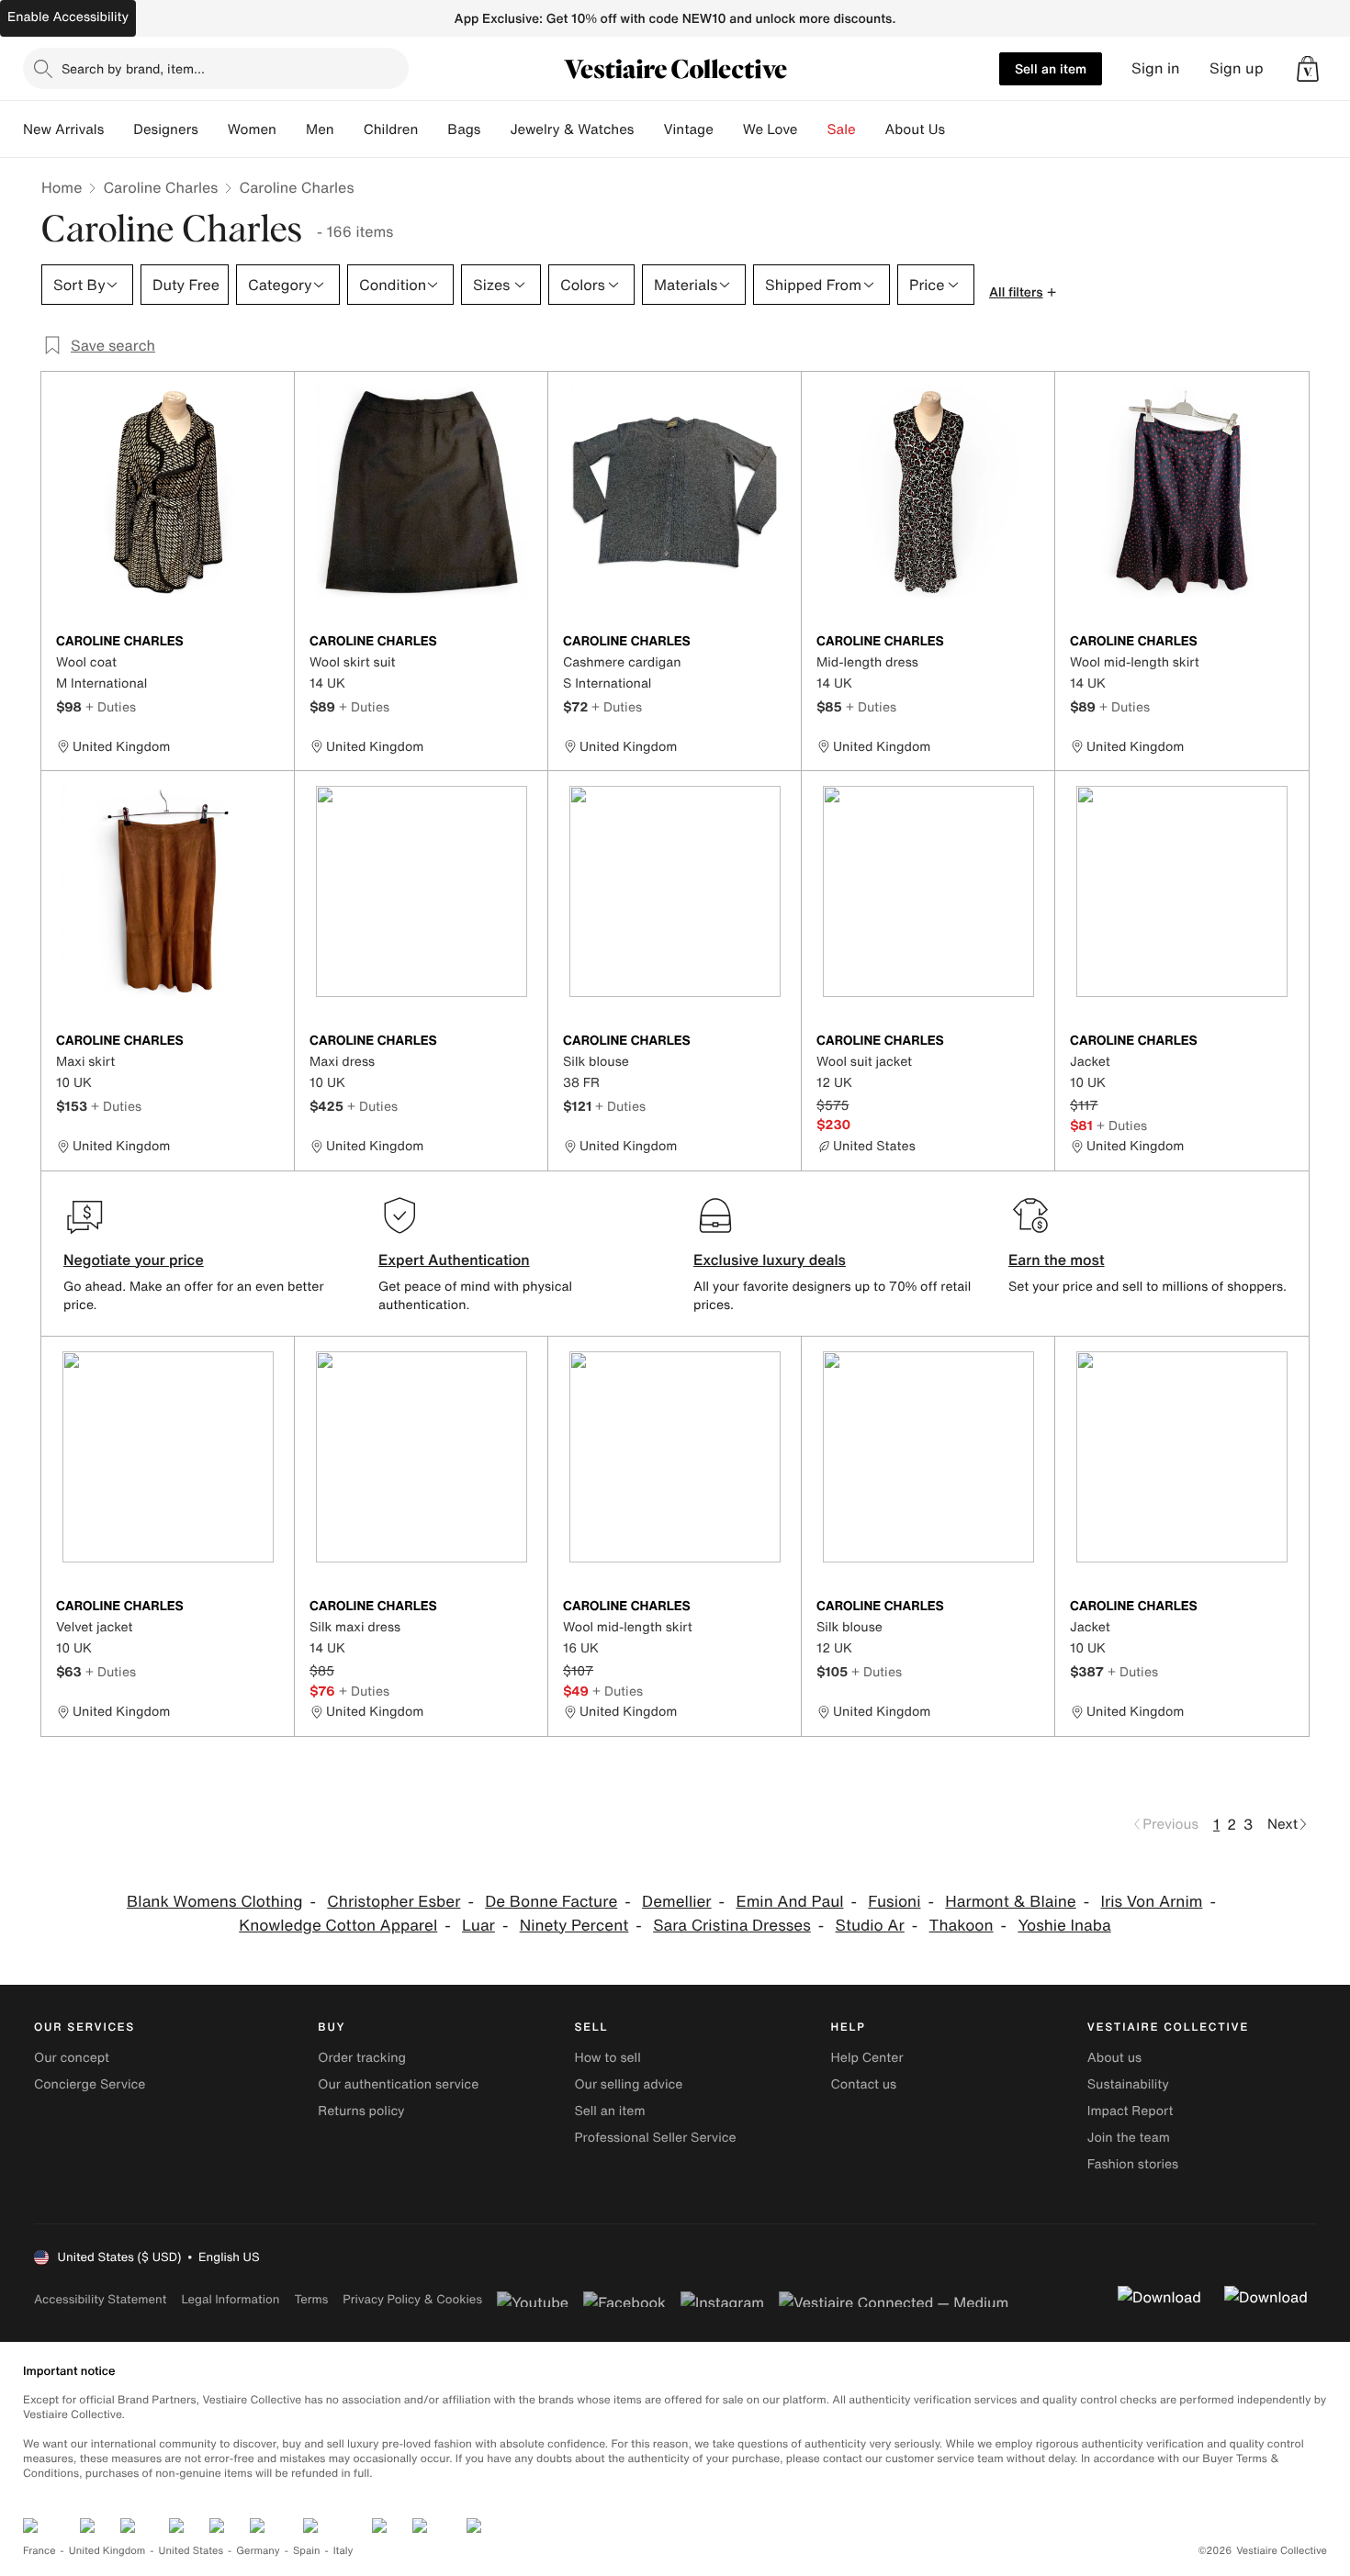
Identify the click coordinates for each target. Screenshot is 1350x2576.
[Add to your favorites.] (269, 643)
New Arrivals (63, 129)
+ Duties (111, 706)
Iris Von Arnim (1152, 1902)
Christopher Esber (394, 1902)
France (39, 2551)
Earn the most (1057, 1260)
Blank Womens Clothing (214, 1902)
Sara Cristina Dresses (732, 1926)
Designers (166, 129)
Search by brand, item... (133, 68)
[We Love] (813, 129)
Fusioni (894, 1902)
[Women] (291, 129)
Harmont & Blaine (1010, 1902)
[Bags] (495, 129)
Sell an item (1051, 68)
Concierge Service (90, 2084)
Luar (478, 1926)
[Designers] (213, 129)
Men (320, 129)
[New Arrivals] (118, 129)
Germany (258, 2551)
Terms (311, 2299)
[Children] (433, 129)
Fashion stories (1133, 2164)
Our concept (72, 2058)
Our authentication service (398, 2084)
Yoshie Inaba (1064, 1926)
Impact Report (1131, 2111)
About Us (915, 129)
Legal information (230, 2299)
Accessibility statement (100, 2299)
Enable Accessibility (68, 17)
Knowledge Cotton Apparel (338, 1926)
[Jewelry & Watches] (648, 129)
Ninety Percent (574, 1926)
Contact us (864, 2084)
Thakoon (962, 1926)
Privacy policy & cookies (412, 2299)
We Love (771, 129)
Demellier (676, 1902)
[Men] (349, 129)
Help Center (867, 2058)
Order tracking (362, 2058)
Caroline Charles (160, 187)
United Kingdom (107, 2551)
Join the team (1129, 2138)
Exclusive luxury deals (770, 1260)
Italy (343, 2551)
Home (62, 187)
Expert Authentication (454, 1260)
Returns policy (361, 2111)
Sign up (1237, 68)
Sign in (1156, 68)
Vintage (688, 129)
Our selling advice (628, 2084)
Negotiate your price (134, 1260)
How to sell (607, 2058)
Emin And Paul (789, 1902)
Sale (842, 129)
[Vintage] (728, 129)
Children (391, 129)
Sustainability (1128, 2084)
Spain (307, 2551)
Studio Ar (870, 1926)
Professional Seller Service (655, 2138)
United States (191, 2551)
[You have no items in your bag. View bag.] (1308, 69)
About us (1114, 2058)
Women (252, 129)
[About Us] (960, 129)
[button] (1308, 69)
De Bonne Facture (551, 1902)
